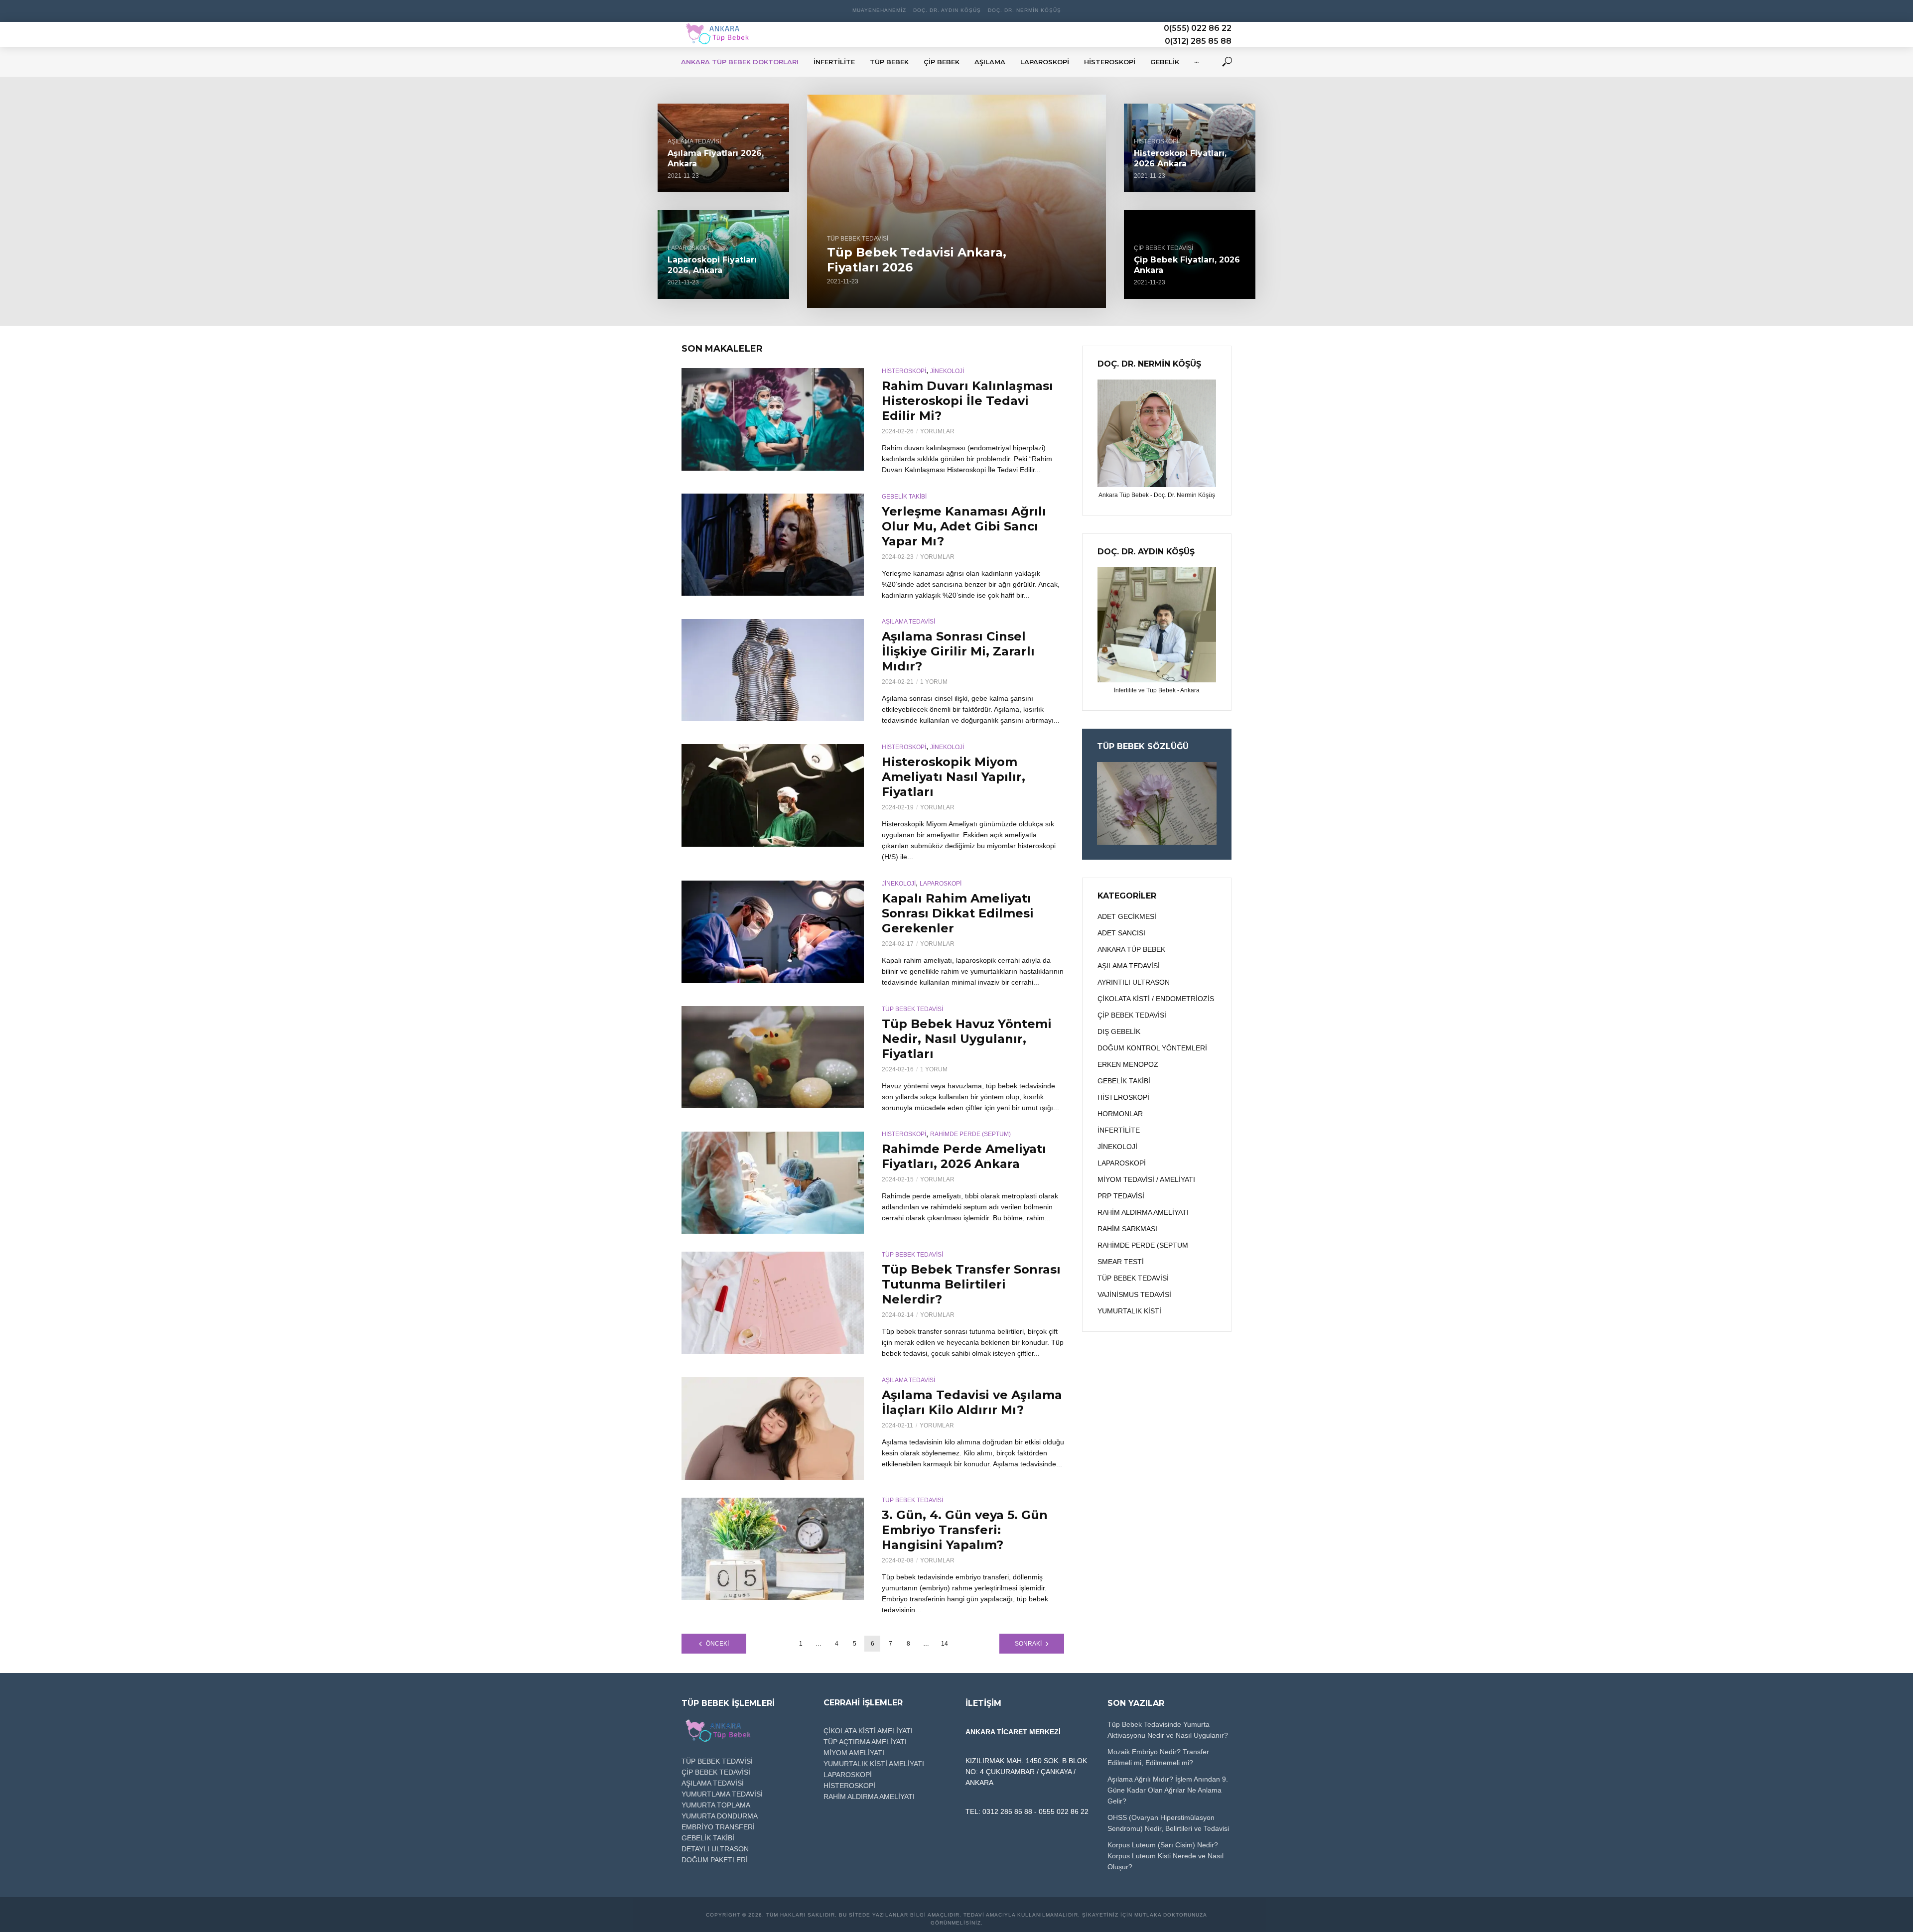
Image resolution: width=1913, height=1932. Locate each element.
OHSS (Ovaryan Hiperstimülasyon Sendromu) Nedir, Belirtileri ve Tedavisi (1168, 1823)
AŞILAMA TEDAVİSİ (694, 141)
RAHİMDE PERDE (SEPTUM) (970, 1134)
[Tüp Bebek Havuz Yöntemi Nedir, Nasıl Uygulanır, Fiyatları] (773, 1057)
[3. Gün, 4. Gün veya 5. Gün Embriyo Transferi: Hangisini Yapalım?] (773, 1549)
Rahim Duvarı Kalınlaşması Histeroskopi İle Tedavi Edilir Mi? (967, 401)
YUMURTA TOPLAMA (716, 1805)
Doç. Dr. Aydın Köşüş (947, 10)
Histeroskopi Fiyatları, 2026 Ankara (1180, 159)
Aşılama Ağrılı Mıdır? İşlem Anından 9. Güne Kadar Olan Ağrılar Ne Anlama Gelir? (1168, 1790)
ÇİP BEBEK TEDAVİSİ (1163, 248)
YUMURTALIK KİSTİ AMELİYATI (874, 1764)
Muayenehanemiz (879, 10)
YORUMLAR (937, 431)
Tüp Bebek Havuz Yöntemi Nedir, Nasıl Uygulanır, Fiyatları (967, 1039)
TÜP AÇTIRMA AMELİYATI (865, 1742)
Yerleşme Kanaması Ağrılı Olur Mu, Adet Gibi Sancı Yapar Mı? (964, 526)
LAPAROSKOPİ (688, 248)
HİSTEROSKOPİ (1156, 141)
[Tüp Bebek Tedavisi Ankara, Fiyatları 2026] (956, 201)
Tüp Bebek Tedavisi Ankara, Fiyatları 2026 (917, 260)
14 (945, 1644)
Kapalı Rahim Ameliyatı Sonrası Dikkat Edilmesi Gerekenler (958, 913)
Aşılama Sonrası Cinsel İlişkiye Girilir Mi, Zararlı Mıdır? (958, 651)
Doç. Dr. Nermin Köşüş (1025, 10)
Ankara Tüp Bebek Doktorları (740, 62)
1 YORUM (934, 682)
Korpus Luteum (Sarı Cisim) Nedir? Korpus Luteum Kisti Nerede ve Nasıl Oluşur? (1165, 1856)
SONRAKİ (1028, 1644)
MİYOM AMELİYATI (854, 1753)
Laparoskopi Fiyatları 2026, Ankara (712, 265)
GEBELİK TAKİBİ (904, 497)
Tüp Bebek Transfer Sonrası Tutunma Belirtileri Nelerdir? (971, 1284)
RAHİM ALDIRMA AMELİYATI (869, 1797)
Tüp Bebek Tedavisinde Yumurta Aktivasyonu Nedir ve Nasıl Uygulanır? (1168, 1730)
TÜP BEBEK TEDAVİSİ (858, 239)
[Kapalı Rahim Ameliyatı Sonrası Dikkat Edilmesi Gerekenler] (773, 932)
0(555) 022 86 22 (1198, 28)
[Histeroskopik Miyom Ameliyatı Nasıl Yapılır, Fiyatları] (773, 795)
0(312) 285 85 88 (1198, 41)
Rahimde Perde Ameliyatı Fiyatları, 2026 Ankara (964, 1156)
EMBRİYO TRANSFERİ (718, 1827)
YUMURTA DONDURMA (720, 1816)
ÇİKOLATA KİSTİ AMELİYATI (868, 1731)
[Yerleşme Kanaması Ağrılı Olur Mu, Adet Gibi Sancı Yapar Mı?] (773, 545)
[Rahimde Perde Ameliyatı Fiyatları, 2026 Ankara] (773, 1183)
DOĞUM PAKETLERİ (715, 1860)
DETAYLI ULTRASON (715, 1849)
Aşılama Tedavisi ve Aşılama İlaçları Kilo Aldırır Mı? (972, 1402)
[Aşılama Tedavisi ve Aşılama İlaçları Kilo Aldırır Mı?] (773, 1428)
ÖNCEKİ (717, 1644)
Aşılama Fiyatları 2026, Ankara (716, 159)
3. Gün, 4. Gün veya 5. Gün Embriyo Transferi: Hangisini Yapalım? (965, 1530)
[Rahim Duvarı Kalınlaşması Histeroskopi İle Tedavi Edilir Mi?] (773, 419)
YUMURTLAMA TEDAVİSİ (722, 1794)
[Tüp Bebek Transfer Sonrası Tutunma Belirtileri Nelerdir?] (773, 1303)
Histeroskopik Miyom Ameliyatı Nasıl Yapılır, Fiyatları (954, 777)
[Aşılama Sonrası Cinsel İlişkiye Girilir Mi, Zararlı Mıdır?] (773, 670)
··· (1196, 62)
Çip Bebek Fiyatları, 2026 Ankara (1187, 265)
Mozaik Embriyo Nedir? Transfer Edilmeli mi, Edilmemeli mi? (1158, 1757)
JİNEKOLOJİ (947, 371)
